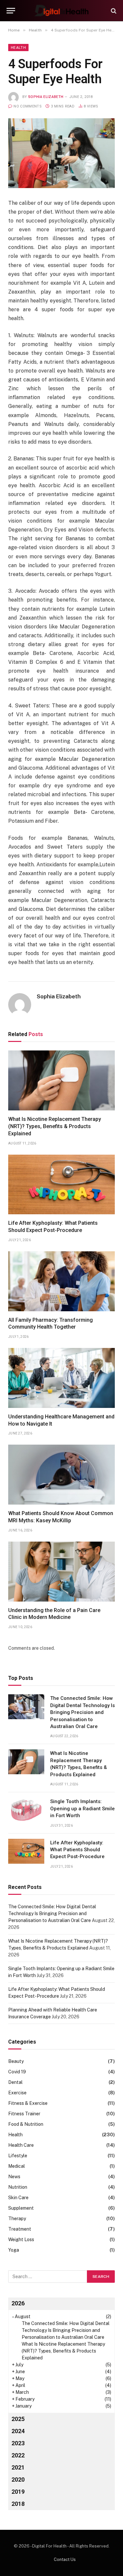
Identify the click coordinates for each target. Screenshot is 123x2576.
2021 (18, 2467)
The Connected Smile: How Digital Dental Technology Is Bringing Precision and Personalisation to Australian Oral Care (82, 1712)
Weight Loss (21, 2240)
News (14, 2177)
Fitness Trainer (24, 2114)
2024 (18, 2431)
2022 (18, 2455)
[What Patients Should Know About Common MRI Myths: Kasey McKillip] (61, 1475)
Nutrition (18, 2187)
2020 (18, 2480)
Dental (15, 2082)
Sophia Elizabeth (46, 97)
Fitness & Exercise (28, 2103)
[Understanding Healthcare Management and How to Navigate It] (61, 1378)
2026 (18, 2303)
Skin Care (18, 2198)
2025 (18, 2419)
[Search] (113, 11)
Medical (17, 2166)
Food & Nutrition (26, 2124)
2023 (18, 2443)
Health (18, 48)
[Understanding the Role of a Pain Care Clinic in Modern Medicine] (61, 1572)
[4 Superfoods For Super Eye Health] (61, 153)
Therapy (17, 2219)
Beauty (16, 2061)
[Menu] (11, 11)
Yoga (14, 2250)
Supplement (21, 2208)
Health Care (21, 2145)
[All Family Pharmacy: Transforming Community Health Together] (61, 1281)
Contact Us (65, 2559)
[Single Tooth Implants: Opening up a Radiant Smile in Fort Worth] (26, 1810)
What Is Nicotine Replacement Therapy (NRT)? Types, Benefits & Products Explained (55, 1126)
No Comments (28, 106)
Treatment (20, 2229)
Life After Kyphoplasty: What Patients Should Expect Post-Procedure (77, 1850)
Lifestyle (18, 2156)
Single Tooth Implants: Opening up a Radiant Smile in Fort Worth (82, 1808)
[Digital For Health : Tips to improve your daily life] (61, 11)
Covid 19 (17, 2072)
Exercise (17, 2093)
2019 (18, 2492)
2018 (18, 2504)
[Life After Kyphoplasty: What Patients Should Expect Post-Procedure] (61, 1185)
